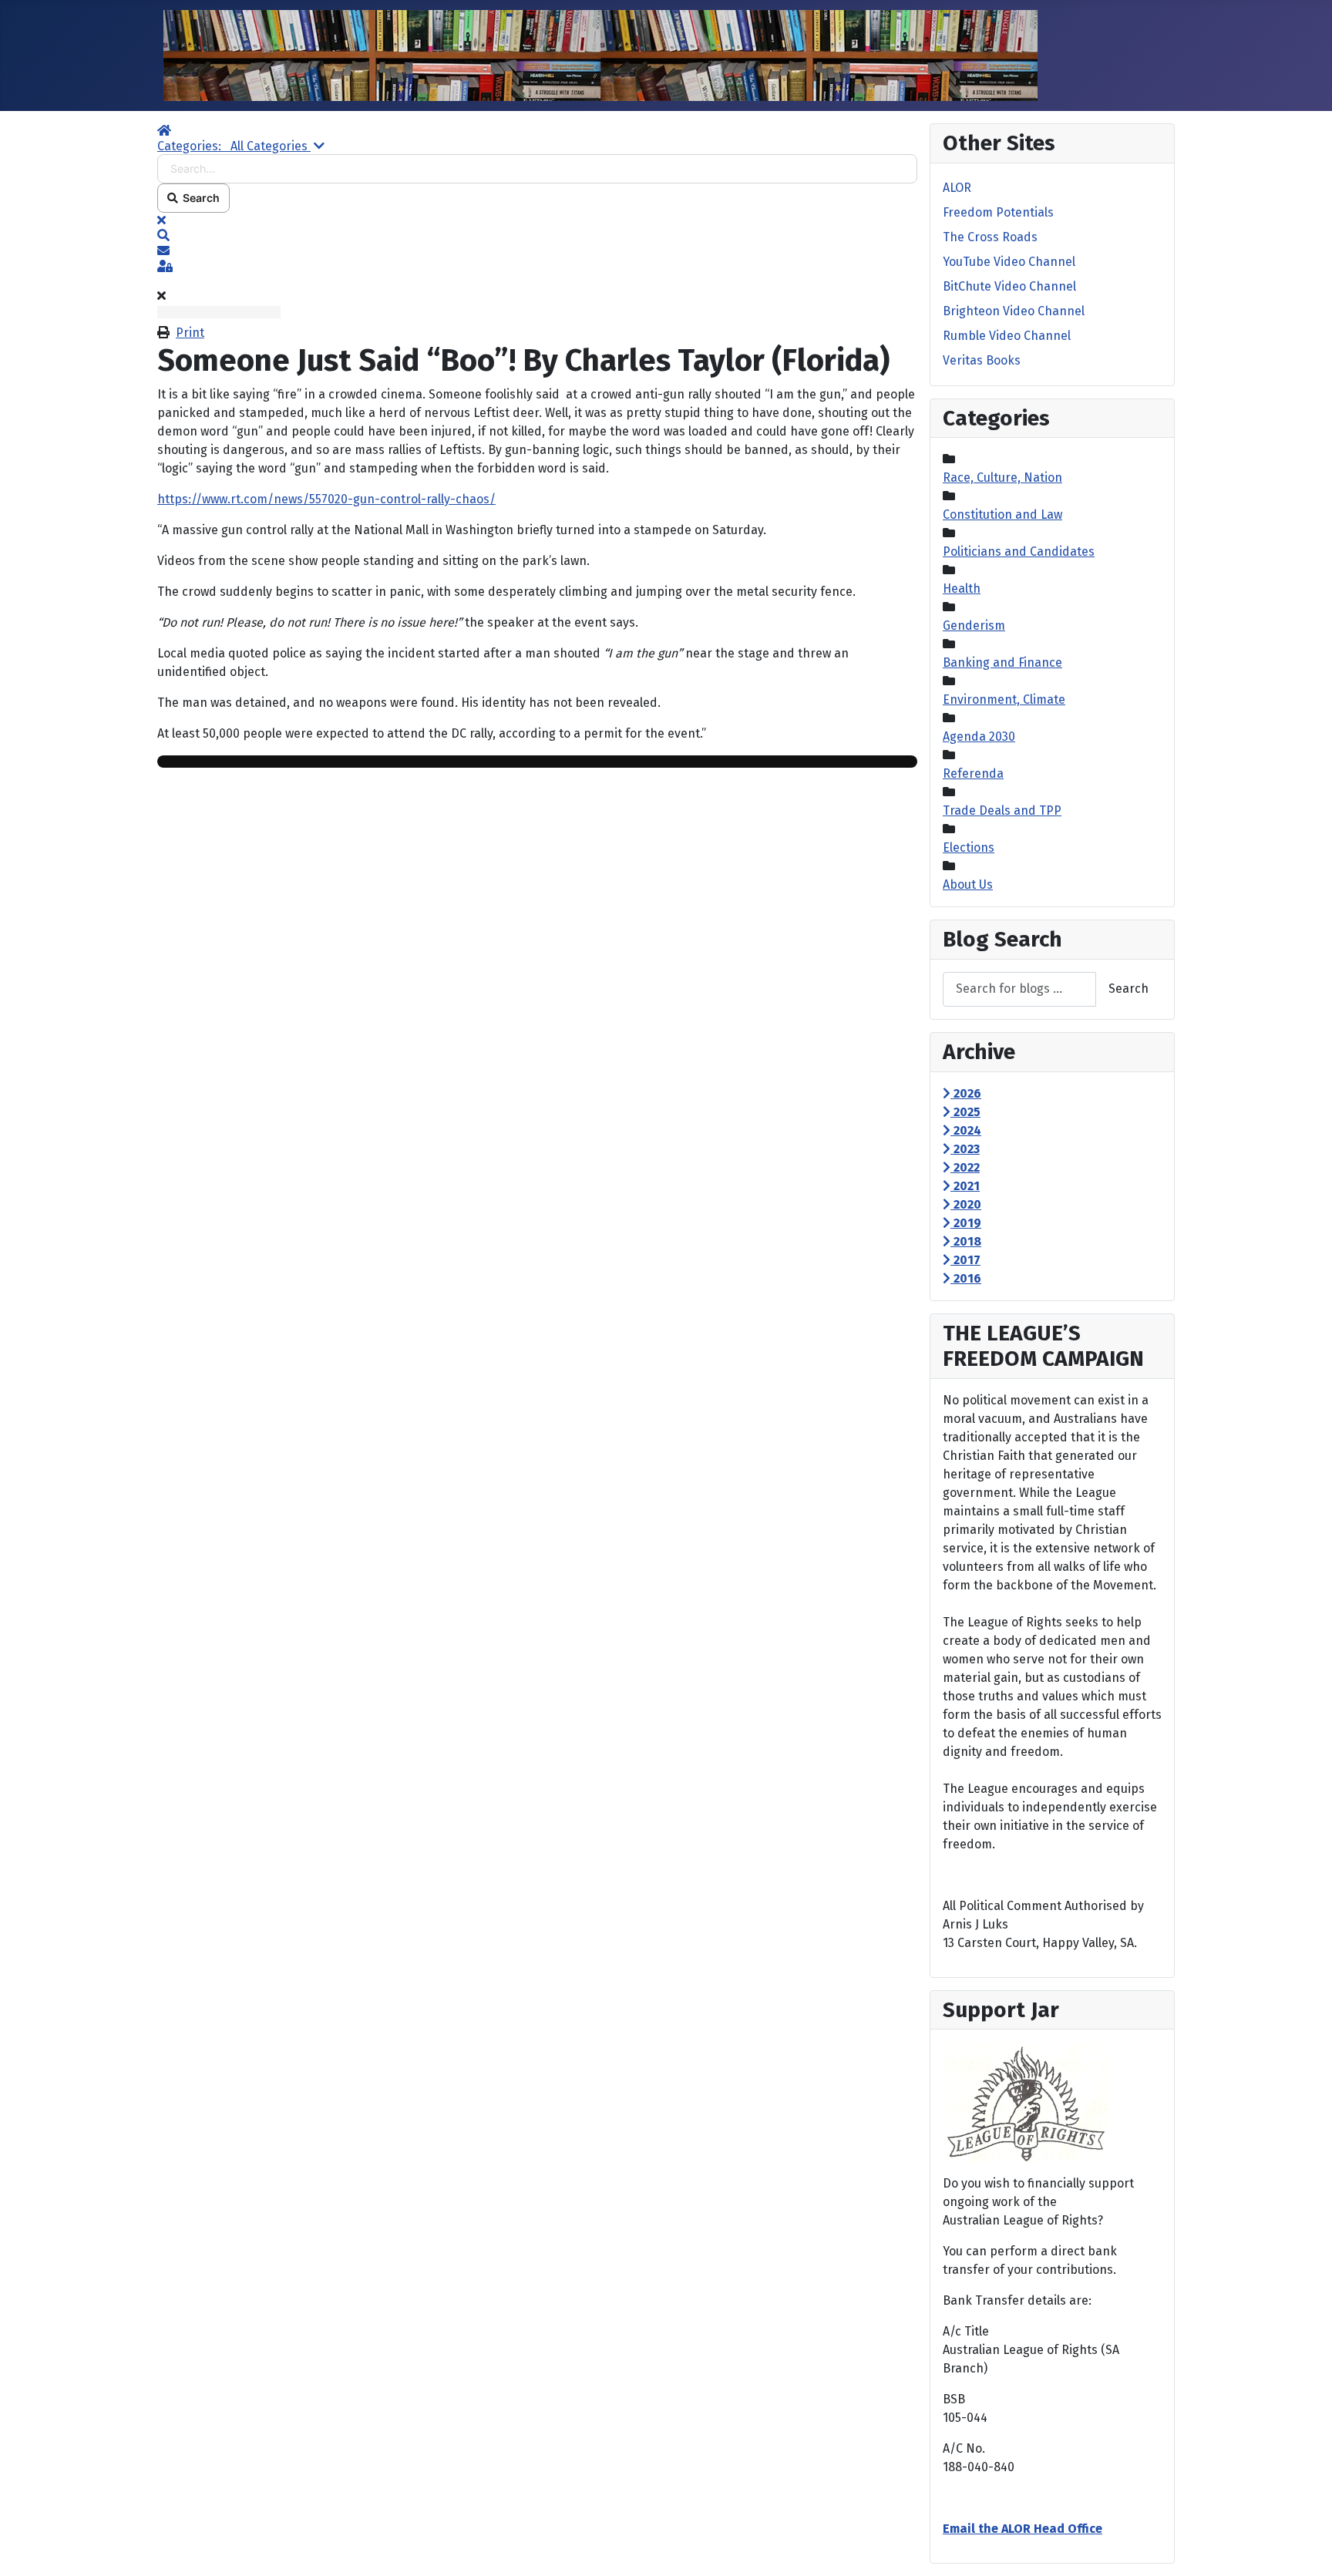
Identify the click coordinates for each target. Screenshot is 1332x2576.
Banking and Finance (1002, 662)
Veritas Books (982, 360)
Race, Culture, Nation (1002, 478)
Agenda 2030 (979, 736)
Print (190, 333)
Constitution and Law (1002, 515)
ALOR (957, 188)
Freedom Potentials (998, 212)
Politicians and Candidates (1019, 552)
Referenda (973, 773)
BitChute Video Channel (1009, 286)
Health (962, 589)
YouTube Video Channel (1009, 262)
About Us (968, 884)
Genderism (974, 626)
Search (199, 198)
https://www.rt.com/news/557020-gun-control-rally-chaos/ (326, 499)
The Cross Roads (990, 237)
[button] (537, 236)
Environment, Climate (1004, 699)
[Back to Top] (1305, 2547)
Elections (969, 847)
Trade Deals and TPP (1002, 810)
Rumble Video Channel (1007, 336)
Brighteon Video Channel (1014, 311)
